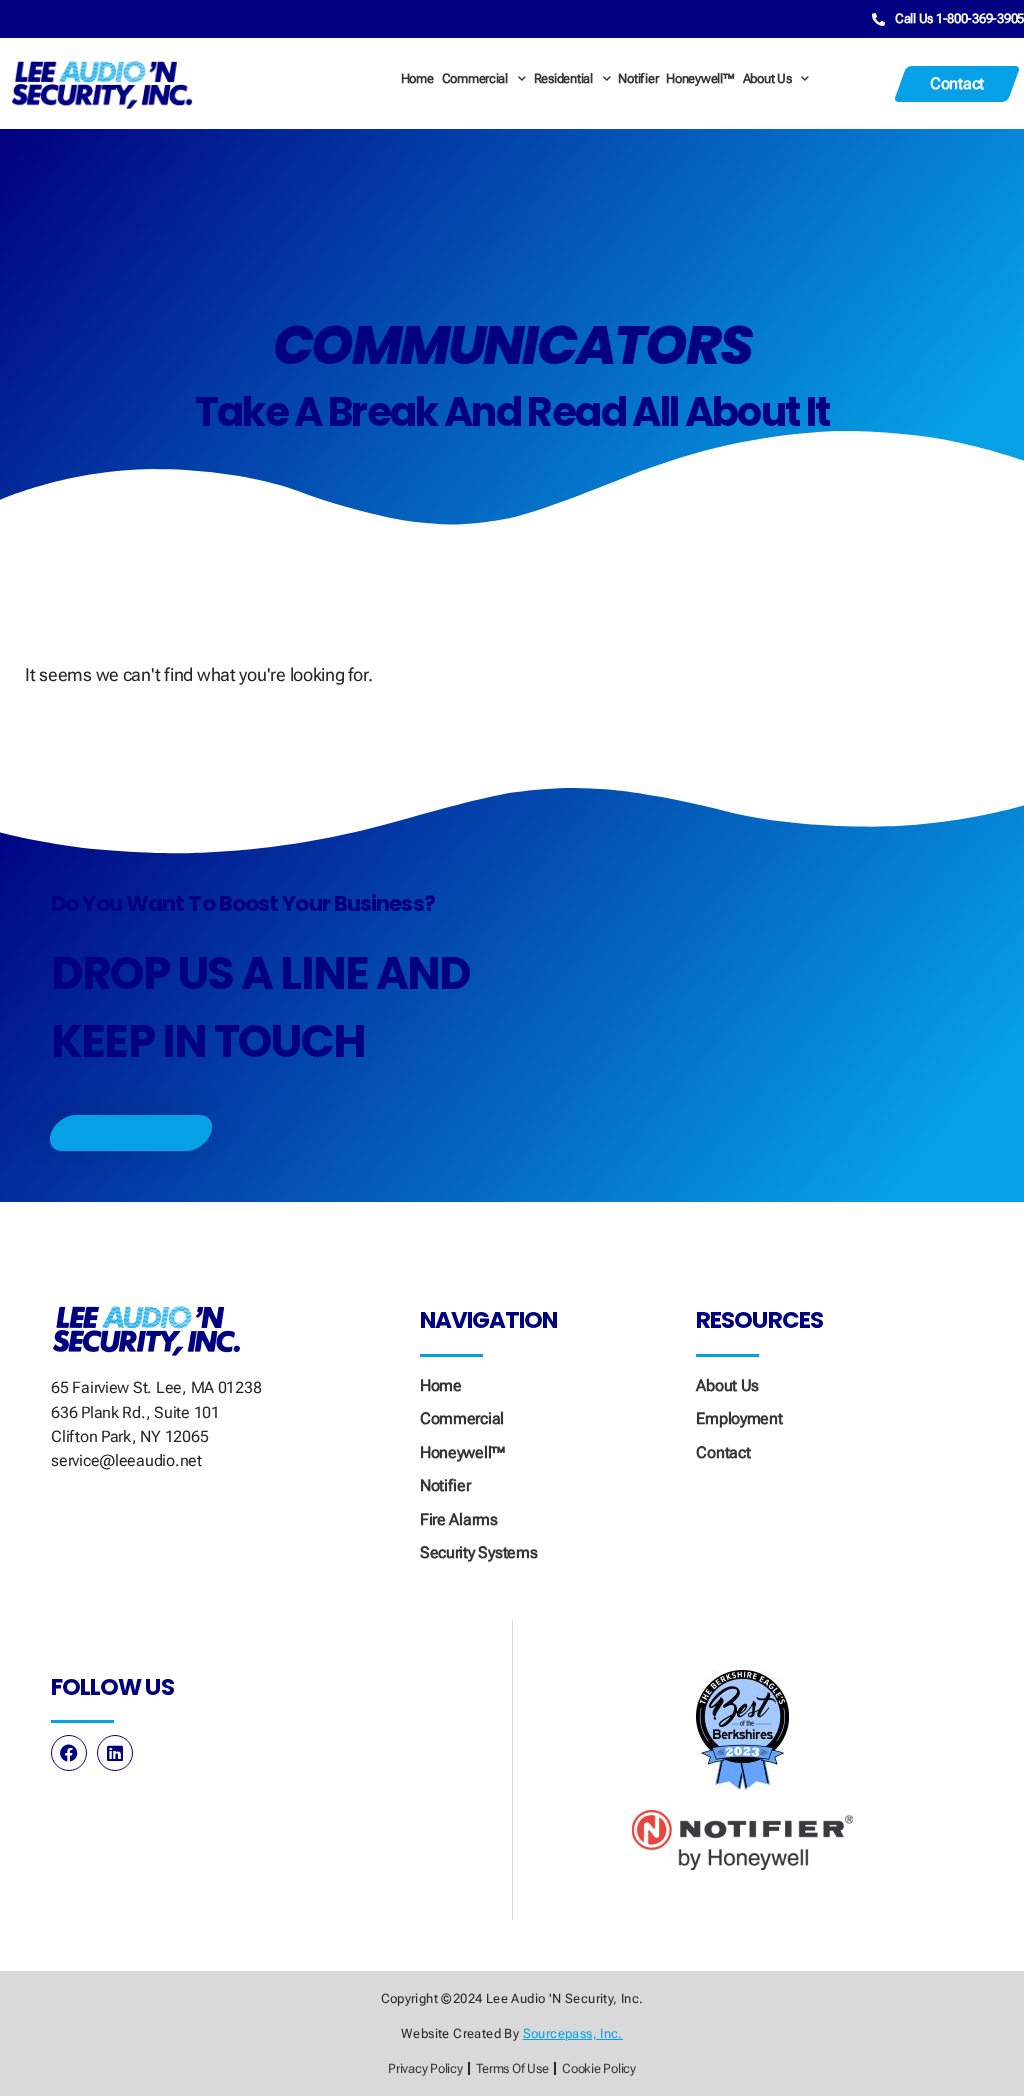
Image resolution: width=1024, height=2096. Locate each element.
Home (417, 78)
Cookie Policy (599, 2068)
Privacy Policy (425, 2068)
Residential (563, 78)
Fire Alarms (459, 1519)
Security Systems (479, 1552)
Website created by (512, 2033)
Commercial (475, 78)
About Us (767, 78)
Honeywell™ (700, 78)
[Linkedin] (115, 1753)
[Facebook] (69, 1753)
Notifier (638, 78)
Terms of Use (512, 2068)
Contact (723, 1452)
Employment (739, 1418)
